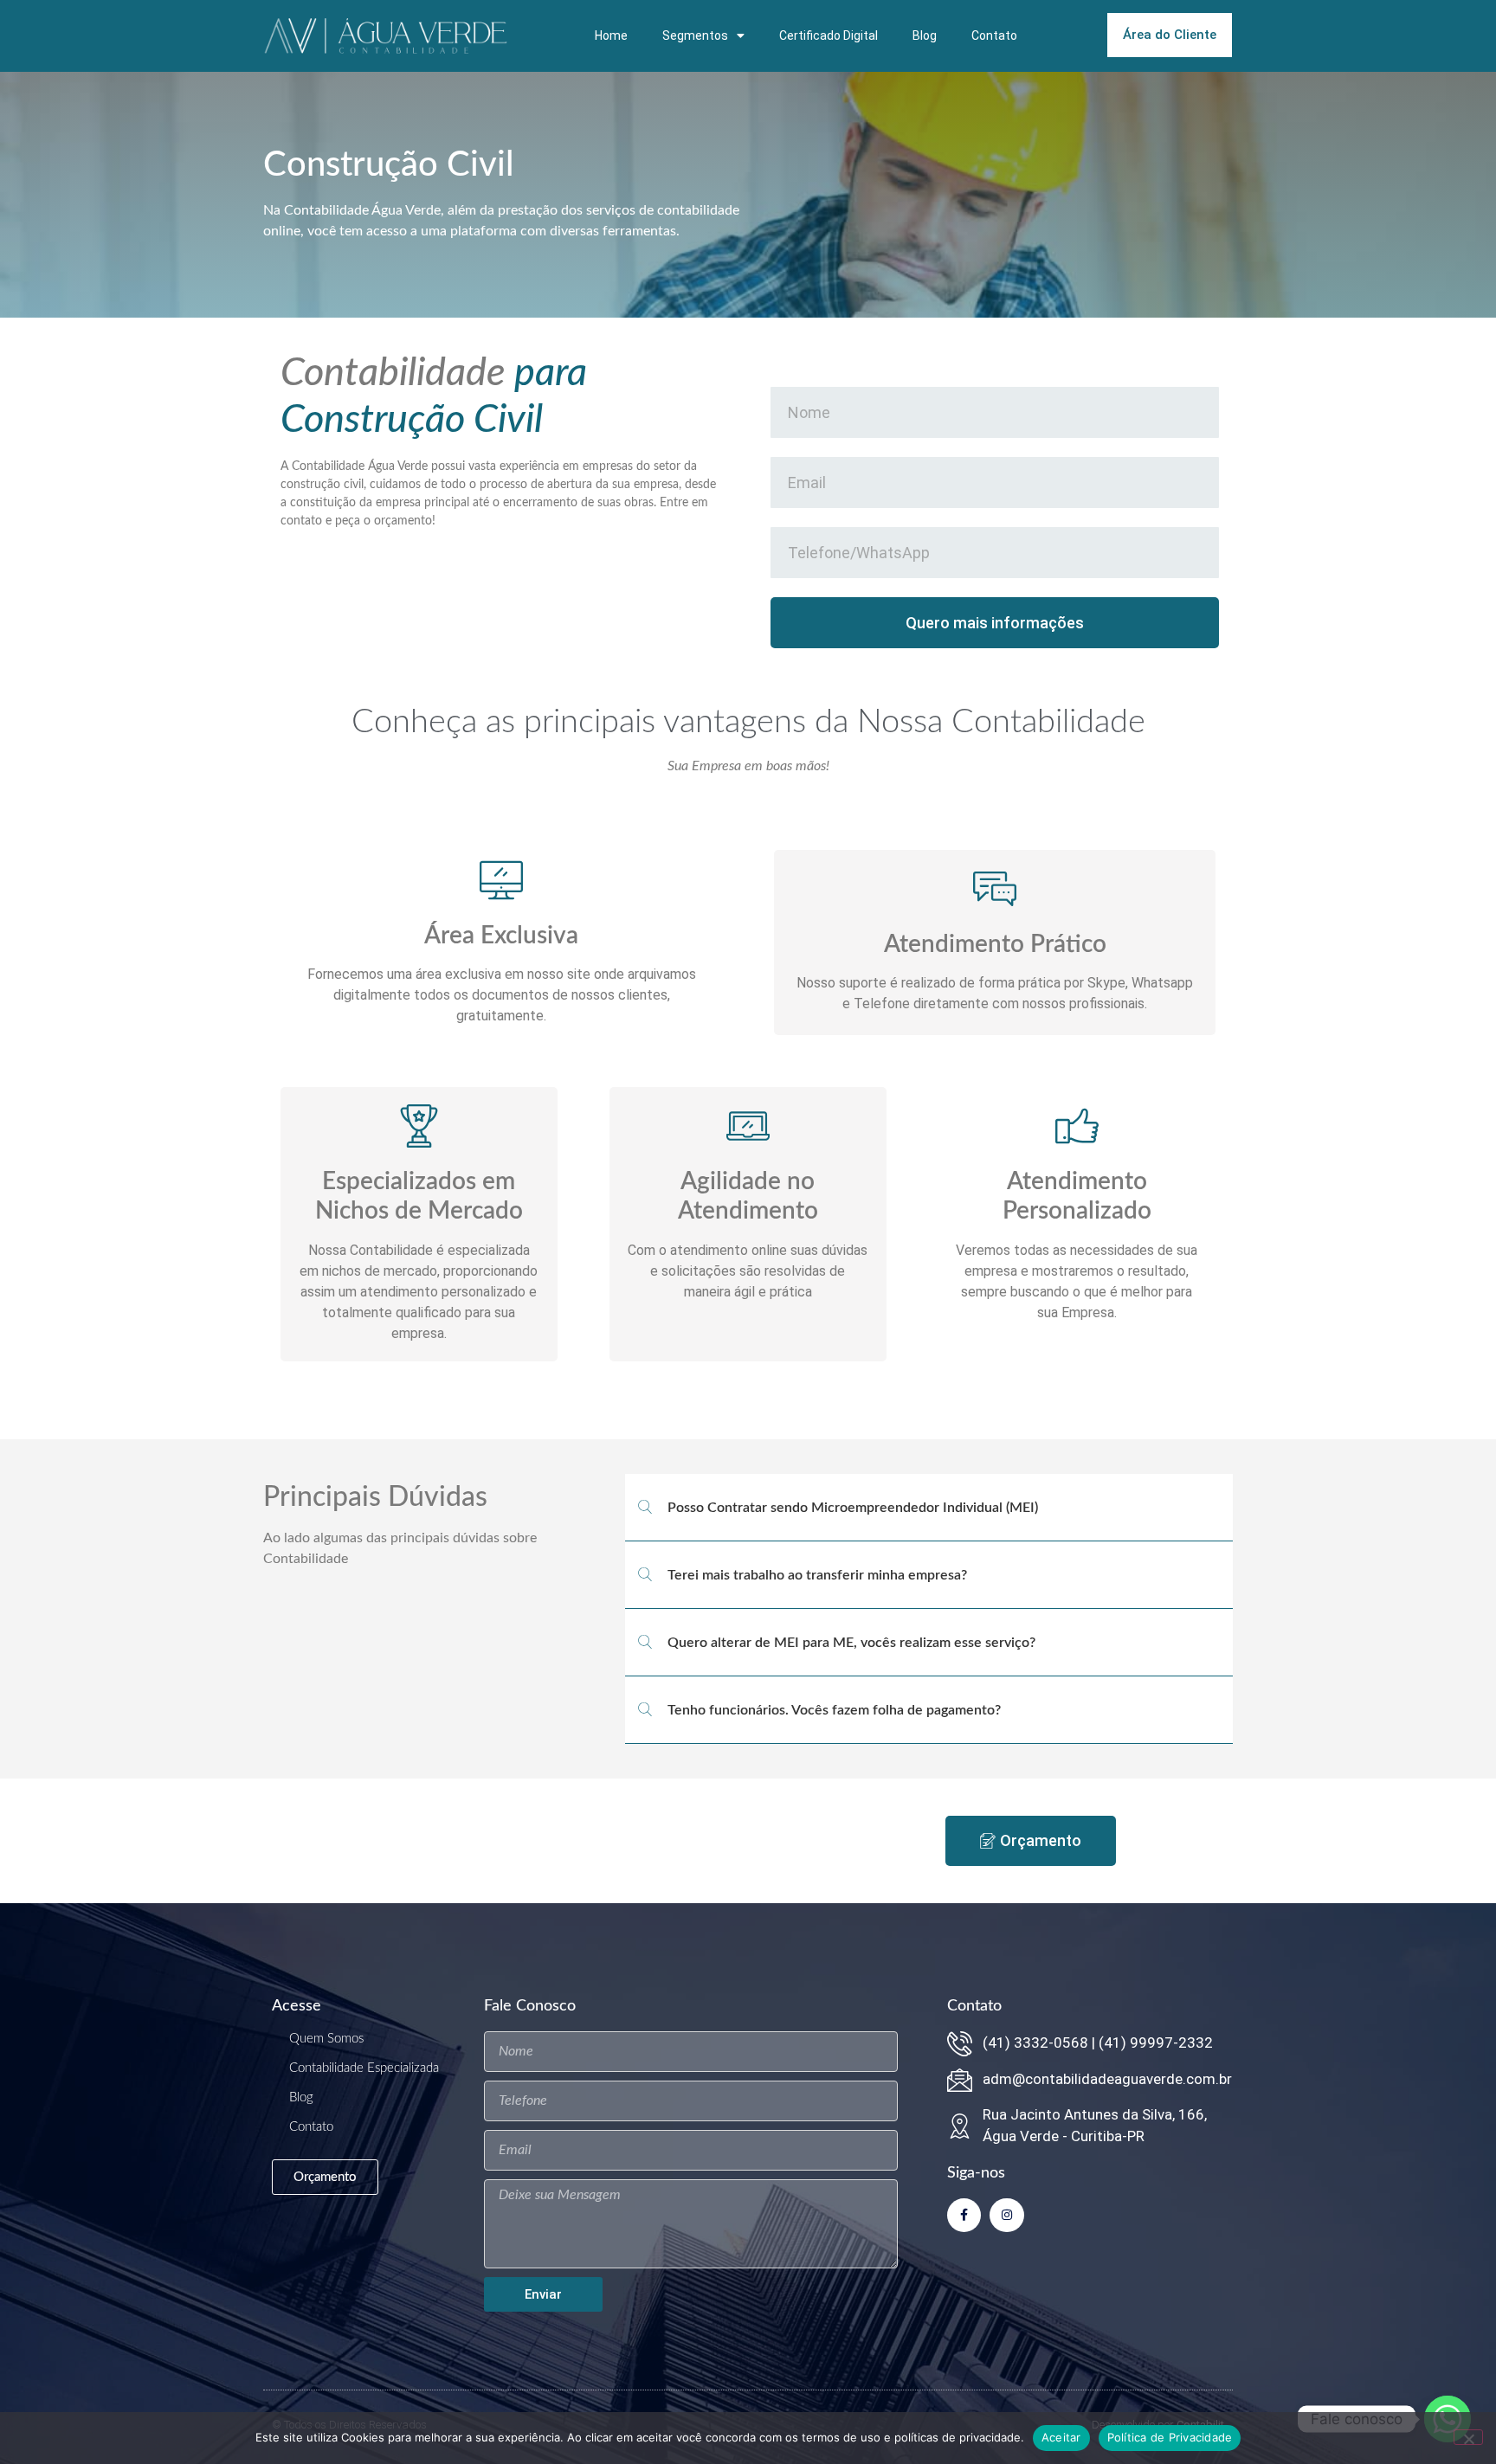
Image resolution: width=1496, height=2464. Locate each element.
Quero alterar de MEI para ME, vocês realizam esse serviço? (851, 1643)
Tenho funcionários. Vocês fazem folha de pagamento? (834, 1710)
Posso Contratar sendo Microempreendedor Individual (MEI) (853, 1508)
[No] (1468, 2437)
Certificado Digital (829, 35)
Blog (925, 35)
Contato (994, 35)
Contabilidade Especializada (364, 2068)
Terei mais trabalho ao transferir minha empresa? (817, 1575)
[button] (929, 1508)
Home (611, 35)
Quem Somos (326, 2039)
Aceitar (1061, 2437)
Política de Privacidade (1170, 2437)
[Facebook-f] (964, 2215)
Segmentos (695, 35)
